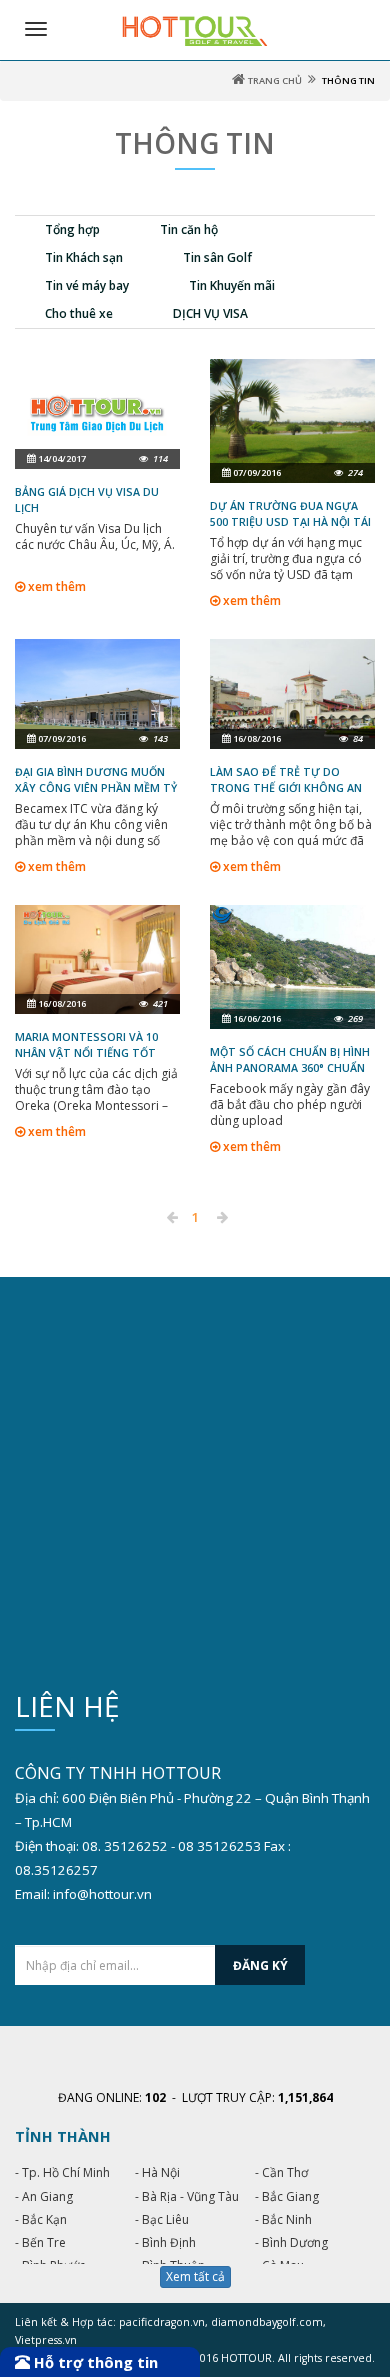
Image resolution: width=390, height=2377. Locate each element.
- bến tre (40, 2242)
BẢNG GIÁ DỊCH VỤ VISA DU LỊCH (87, 500)
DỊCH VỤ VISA (210, 313)
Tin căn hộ (189, 229)
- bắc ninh (283, 2219)
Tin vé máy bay (87, 285)
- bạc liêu (162, 2219)
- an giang (44, 2196)
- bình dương (291, 2242)
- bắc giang (287, 2196)
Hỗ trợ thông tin (94, 2362)
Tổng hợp (72, 229)
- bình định (165, 2242)
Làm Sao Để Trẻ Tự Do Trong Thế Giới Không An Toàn (286, 788)
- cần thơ (281, 2172)
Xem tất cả (195, 2276)
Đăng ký (260, 1965)
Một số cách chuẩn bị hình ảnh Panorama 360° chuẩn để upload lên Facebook (290, 1068)
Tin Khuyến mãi (232, 285)
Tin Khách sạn (84, 257)
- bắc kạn (41, 2219)
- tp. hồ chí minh (62, 2172)
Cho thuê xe (79, 313)
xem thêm (55, 587)
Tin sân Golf (217, 257)
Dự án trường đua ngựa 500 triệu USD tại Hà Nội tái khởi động (290, 522)
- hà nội (157, 2172)
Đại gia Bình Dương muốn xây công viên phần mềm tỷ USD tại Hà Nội (96, 788)
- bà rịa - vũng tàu (187, 2196)
